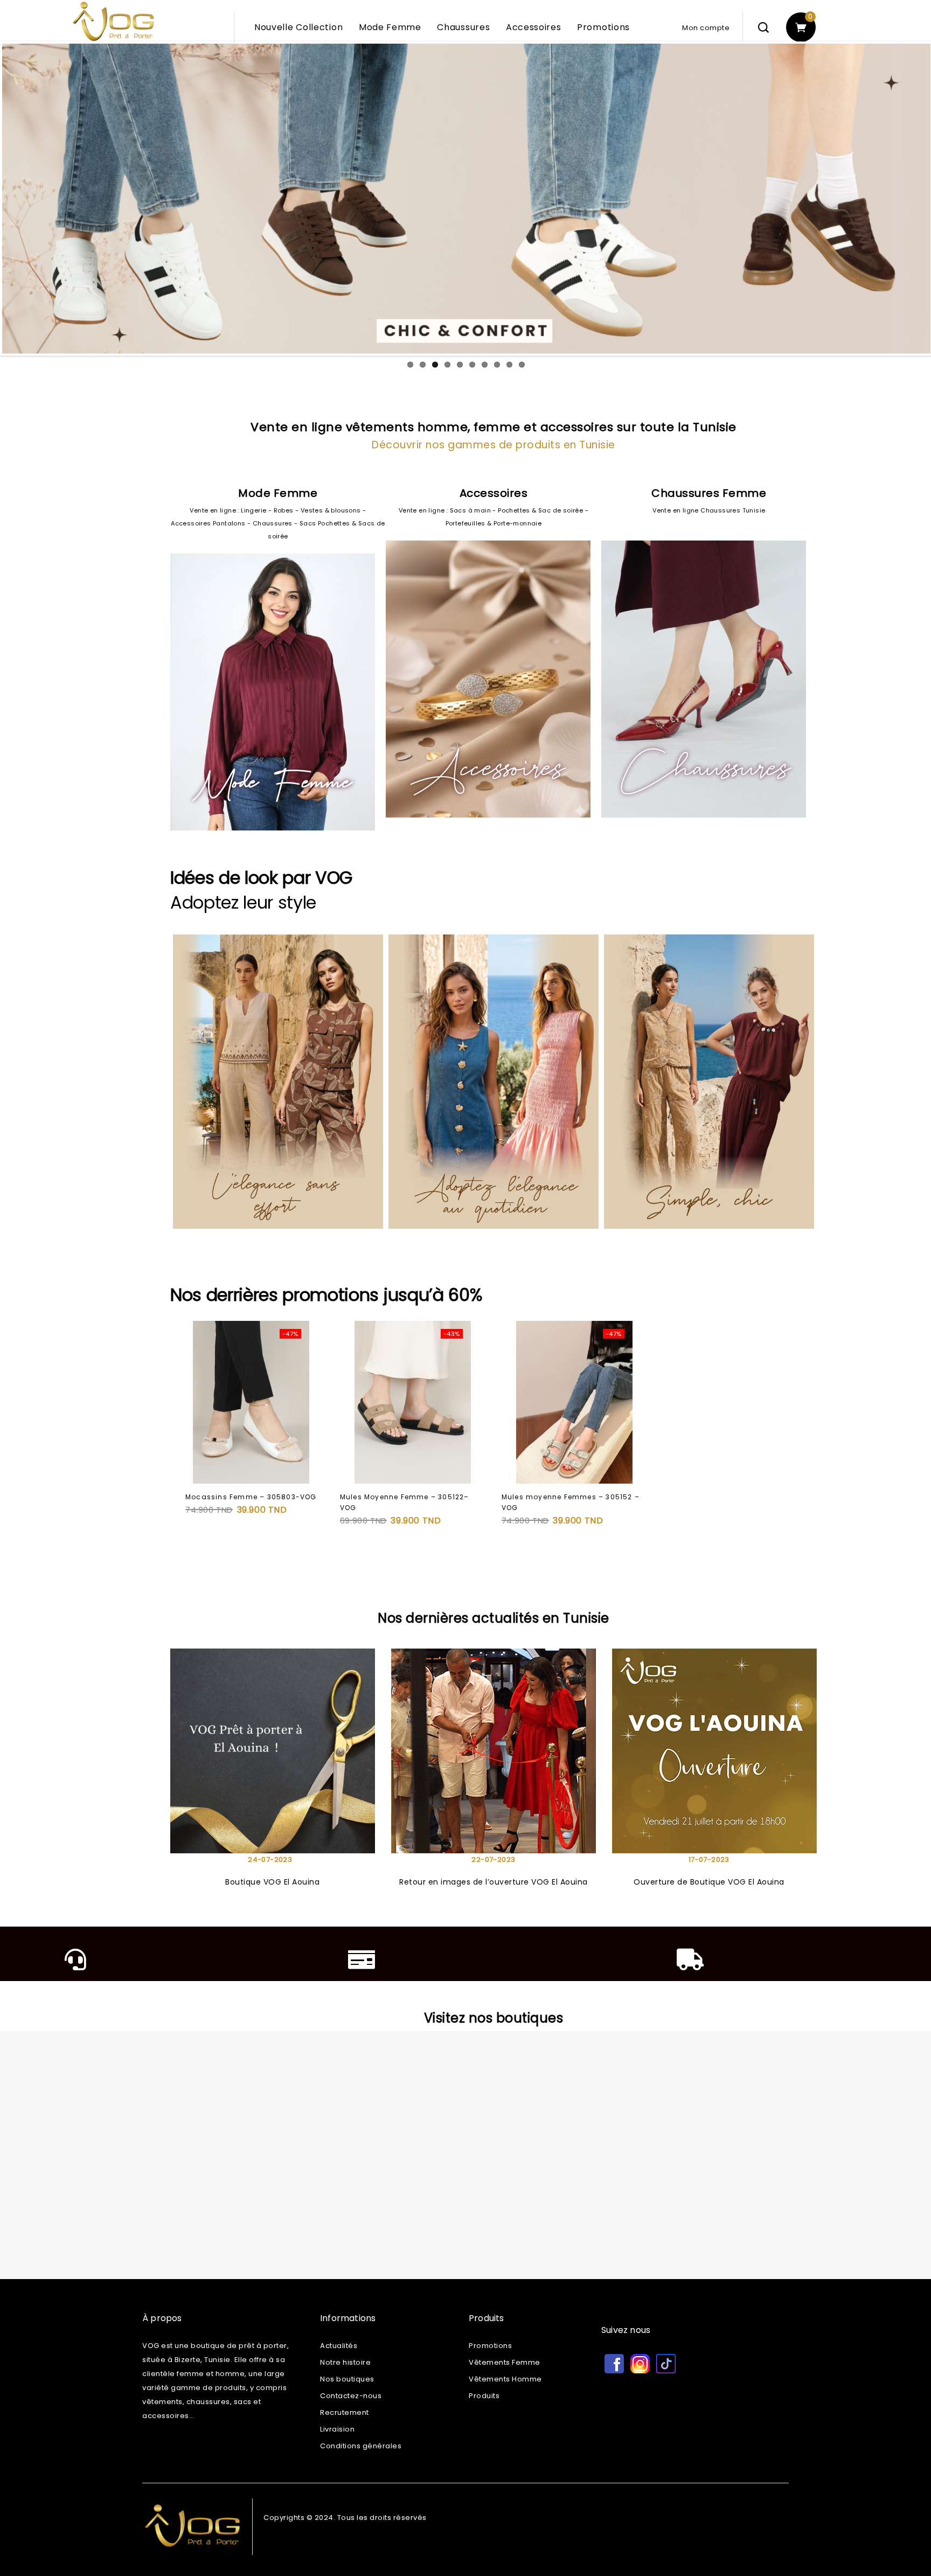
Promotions (603, 27)
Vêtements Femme (505, 2362)
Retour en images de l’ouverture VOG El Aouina (494, 1882)
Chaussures (463, 27)
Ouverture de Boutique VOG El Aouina (709, 1882)
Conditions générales (361, 2446)
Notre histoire (345, 2362)
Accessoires (534, 27)
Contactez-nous (351, 2396)
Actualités (339, 2346)
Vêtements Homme (505, 2379)
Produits (484, 2396)
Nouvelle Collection (298, 27)
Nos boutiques (347, 2379)
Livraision (337, 2429)
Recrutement (345, 2412)
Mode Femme (390, 27)
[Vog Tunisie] (169, 31)
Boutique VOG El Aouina (272, 1882)
